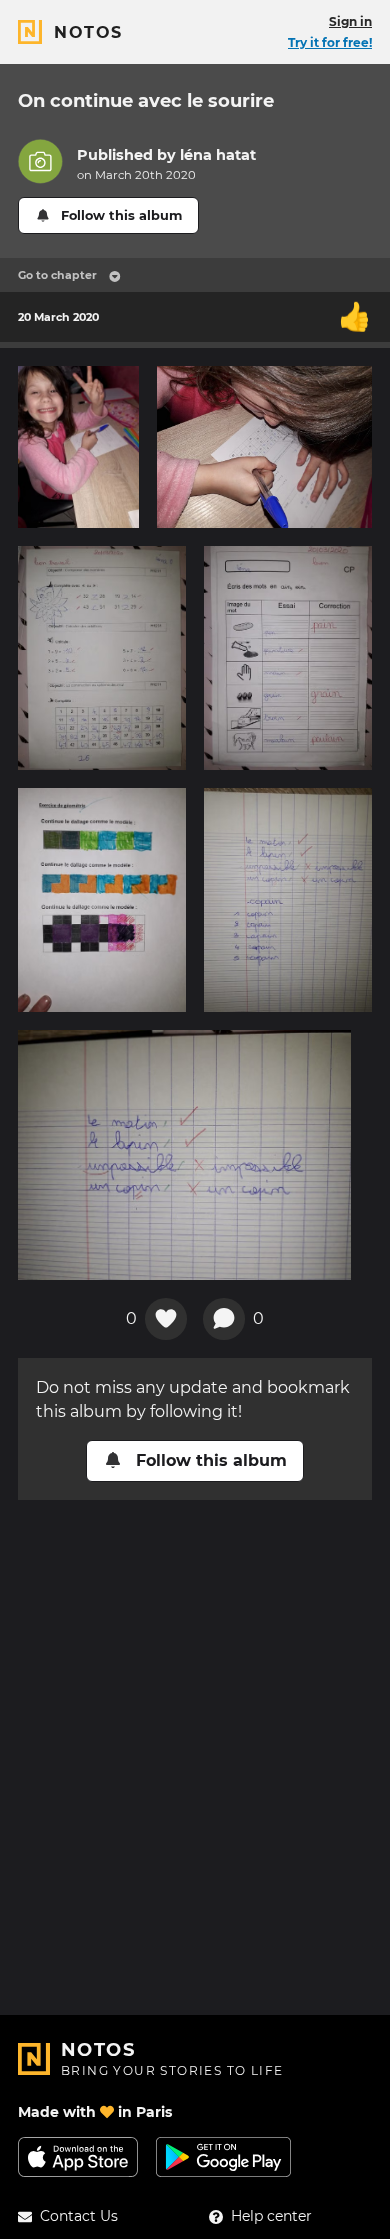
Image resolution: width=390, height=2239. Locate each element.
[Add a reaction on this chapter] (166, 1319)
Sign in (350, 21)
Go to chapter (57, 275)
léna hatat (218, 155)
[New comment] (224, 1319)
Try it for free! (330, 42)
